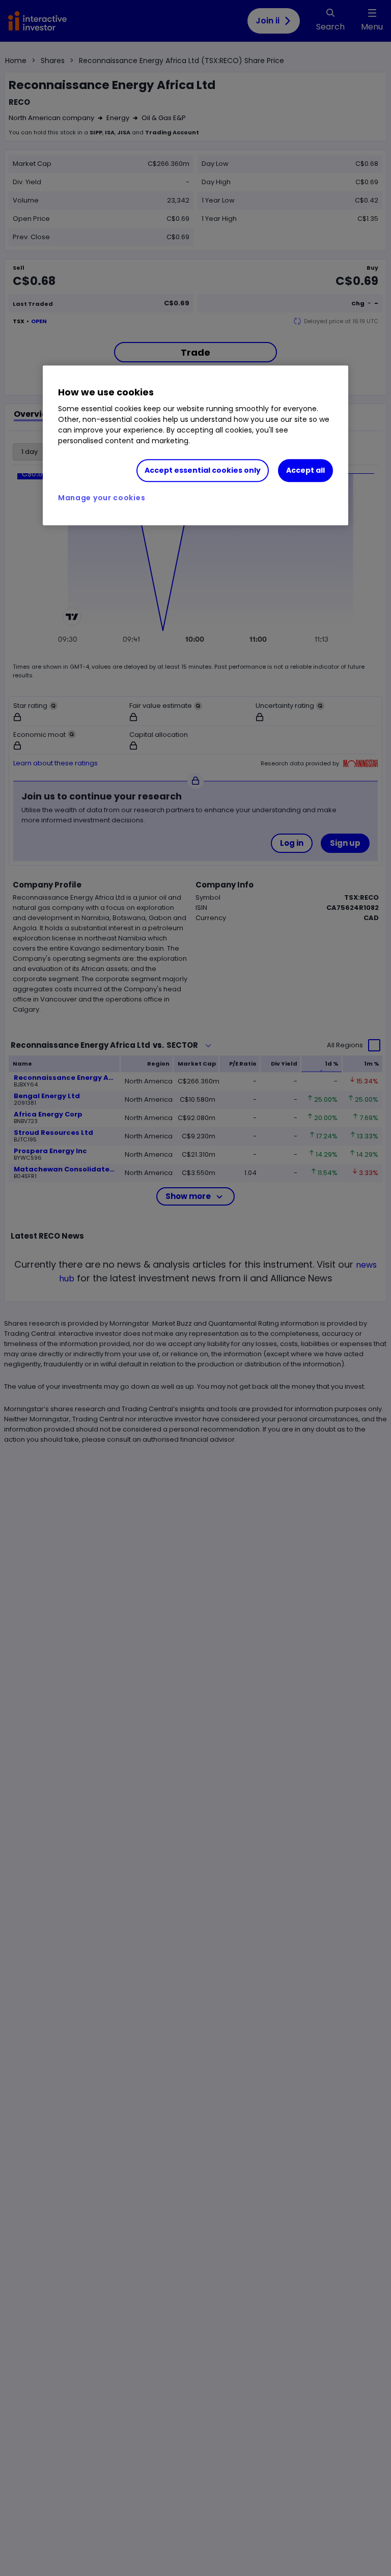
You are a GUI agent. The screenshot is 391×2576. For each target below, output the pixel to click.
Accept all (305, 471)
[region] (195, 446)
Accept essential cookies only (203, 471)
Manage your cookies (102, 498)
